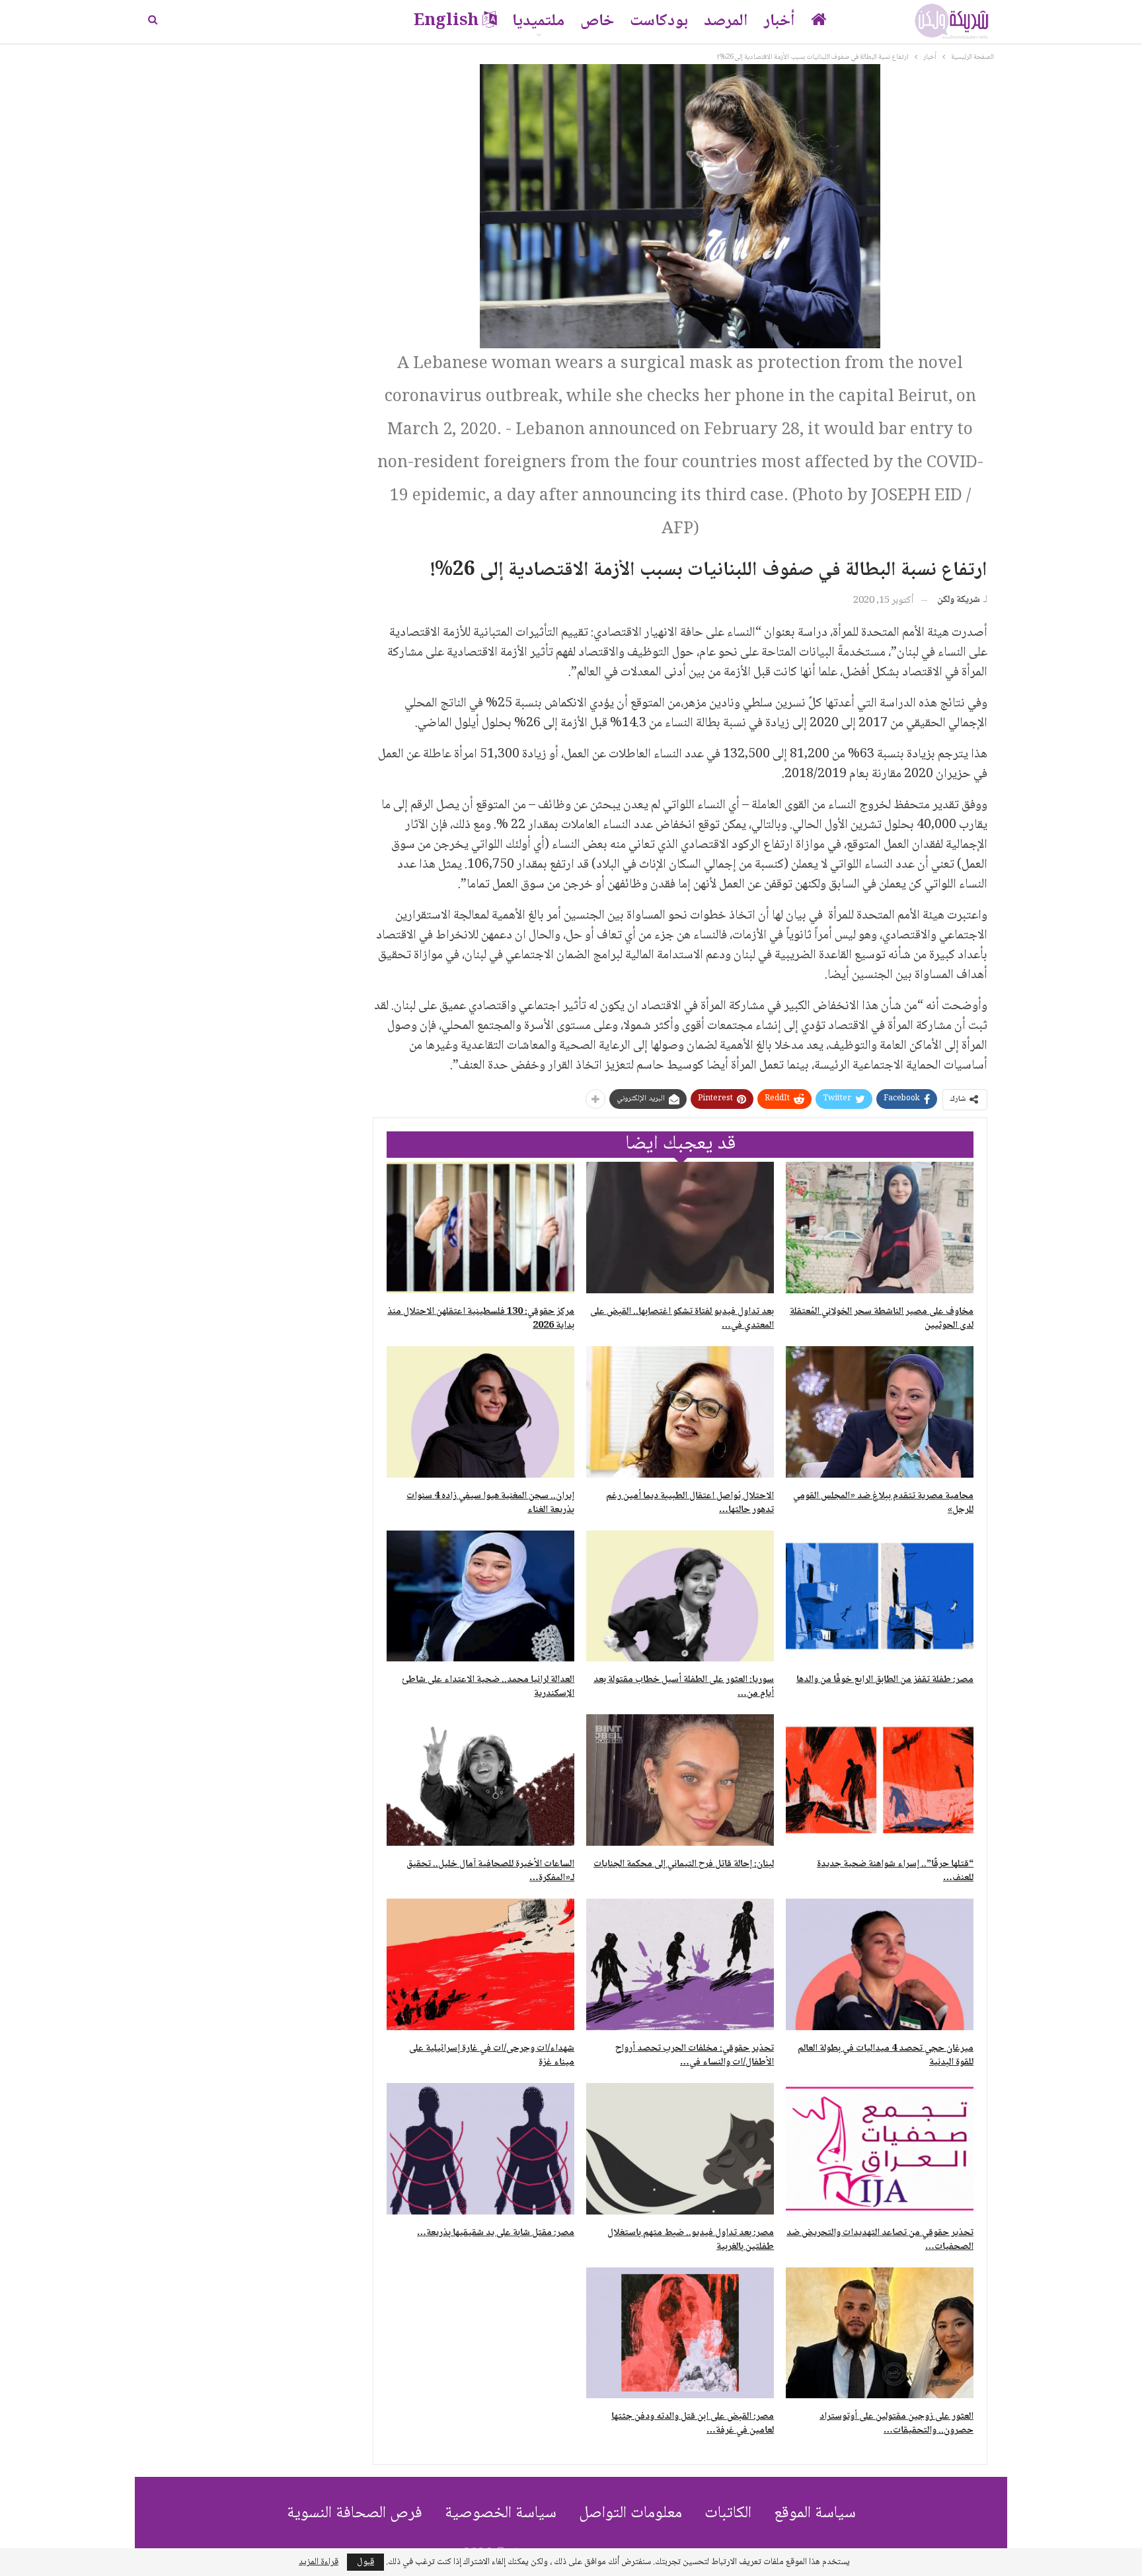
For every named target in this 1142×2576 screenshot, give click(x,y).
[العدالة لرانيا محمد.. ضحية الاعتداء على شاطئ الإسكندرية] (480, 1596)
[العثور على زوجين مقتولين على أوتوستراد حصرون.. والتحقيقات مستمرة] (880, 2333)
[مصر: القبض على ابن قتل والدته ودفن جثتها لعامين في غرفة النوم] (680, 2333)
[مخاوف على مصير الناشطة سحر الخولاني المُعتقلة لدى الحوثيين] (880, 1228)
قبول (365, 2562)
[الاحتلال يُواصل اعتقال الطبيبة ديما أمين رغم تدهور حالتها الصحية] (680, 1412)
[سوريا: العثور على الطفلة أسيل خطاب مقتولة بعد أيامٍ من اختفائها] (680, 1596)
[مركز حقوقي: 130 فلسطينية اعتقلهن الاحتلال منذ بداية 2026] (480, 1228)
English (446, 21)
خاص (597, 21)
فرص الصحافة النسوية (355, 2514)
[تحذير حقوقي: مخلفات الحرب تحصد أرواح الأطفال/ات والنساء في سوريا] (680, 1964)
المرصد (726, 21)
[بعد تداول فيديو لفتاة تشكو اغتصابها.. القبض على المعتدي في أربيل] (680, 1228)
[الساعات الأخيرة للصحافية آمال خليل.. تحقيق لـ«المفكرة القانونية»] (480, 1780)
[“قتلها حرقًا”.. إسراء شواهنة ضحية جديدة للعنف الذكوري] (880, 1780)
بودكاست (659, 21)
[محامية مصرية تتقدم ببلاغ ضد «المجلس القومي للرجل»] (880, 1412)
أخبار (780, 21)
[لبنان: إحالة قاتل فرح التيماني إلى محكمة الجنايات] (680, 1780)
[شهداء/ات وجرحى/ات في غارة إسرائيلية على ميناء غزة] (480, 1964)
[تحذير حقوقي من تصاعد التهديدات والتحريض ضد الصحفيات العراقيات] (880, 2149)
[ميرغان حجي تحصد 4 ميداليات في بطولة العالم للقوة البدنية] (880, 1964)
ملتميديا (538, 21)
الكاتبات (728, 2514)
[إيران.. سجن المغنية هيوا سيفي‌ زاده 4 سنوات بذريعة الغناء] (480, 1412)
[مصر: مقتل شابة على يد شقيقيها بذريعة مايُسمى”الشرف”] (480, 2149)
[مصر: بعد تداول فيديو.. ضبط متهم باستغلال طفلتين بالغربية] (680, 2149)
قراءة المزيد (319, 2562)
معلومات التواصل (630, 2514)
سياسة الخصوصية (501, 2514)
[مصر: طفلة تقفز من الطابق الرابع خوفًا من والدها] (880, 1596)
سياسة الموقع (815, 2514)
